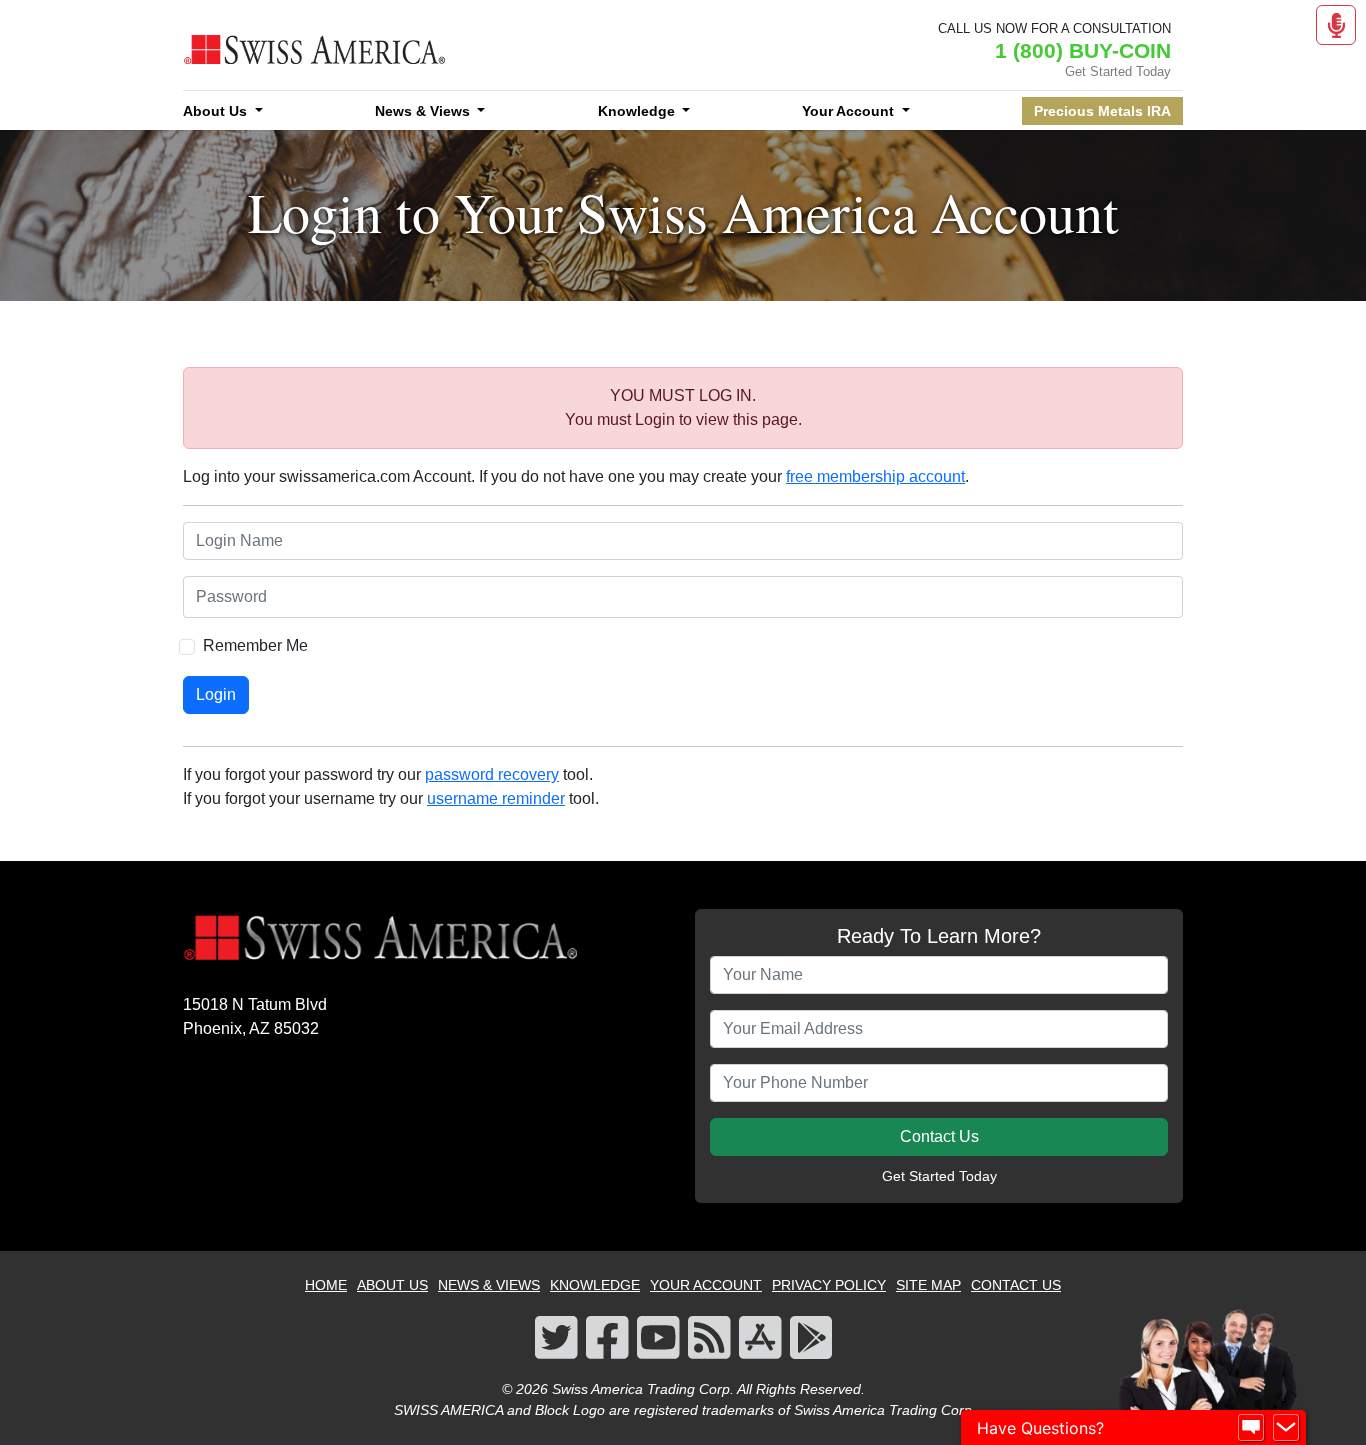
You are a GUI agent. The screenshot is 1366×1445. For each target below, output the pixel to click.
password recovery (492, 774)
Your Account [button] (850, 111)
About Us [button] (217, 111)
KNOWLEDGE (595, 1285)
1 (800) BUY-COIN (1083, 50)
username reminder (496, 798)
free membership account (875, 476)
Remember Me (255, 645)
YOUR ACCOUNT (706, 1285)
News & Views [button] (424, 111)
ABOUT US (392, 1285)
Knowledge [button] (638, 111)
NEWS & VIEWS (489, 1285)
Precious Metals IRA (1102, 111)
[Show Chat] (1251, 1428)
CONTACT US (1016, 1285)
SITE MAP (928, 1285)
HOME (326, 1285)
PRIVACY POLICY (829, 1285)
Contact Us (939, 1136)
